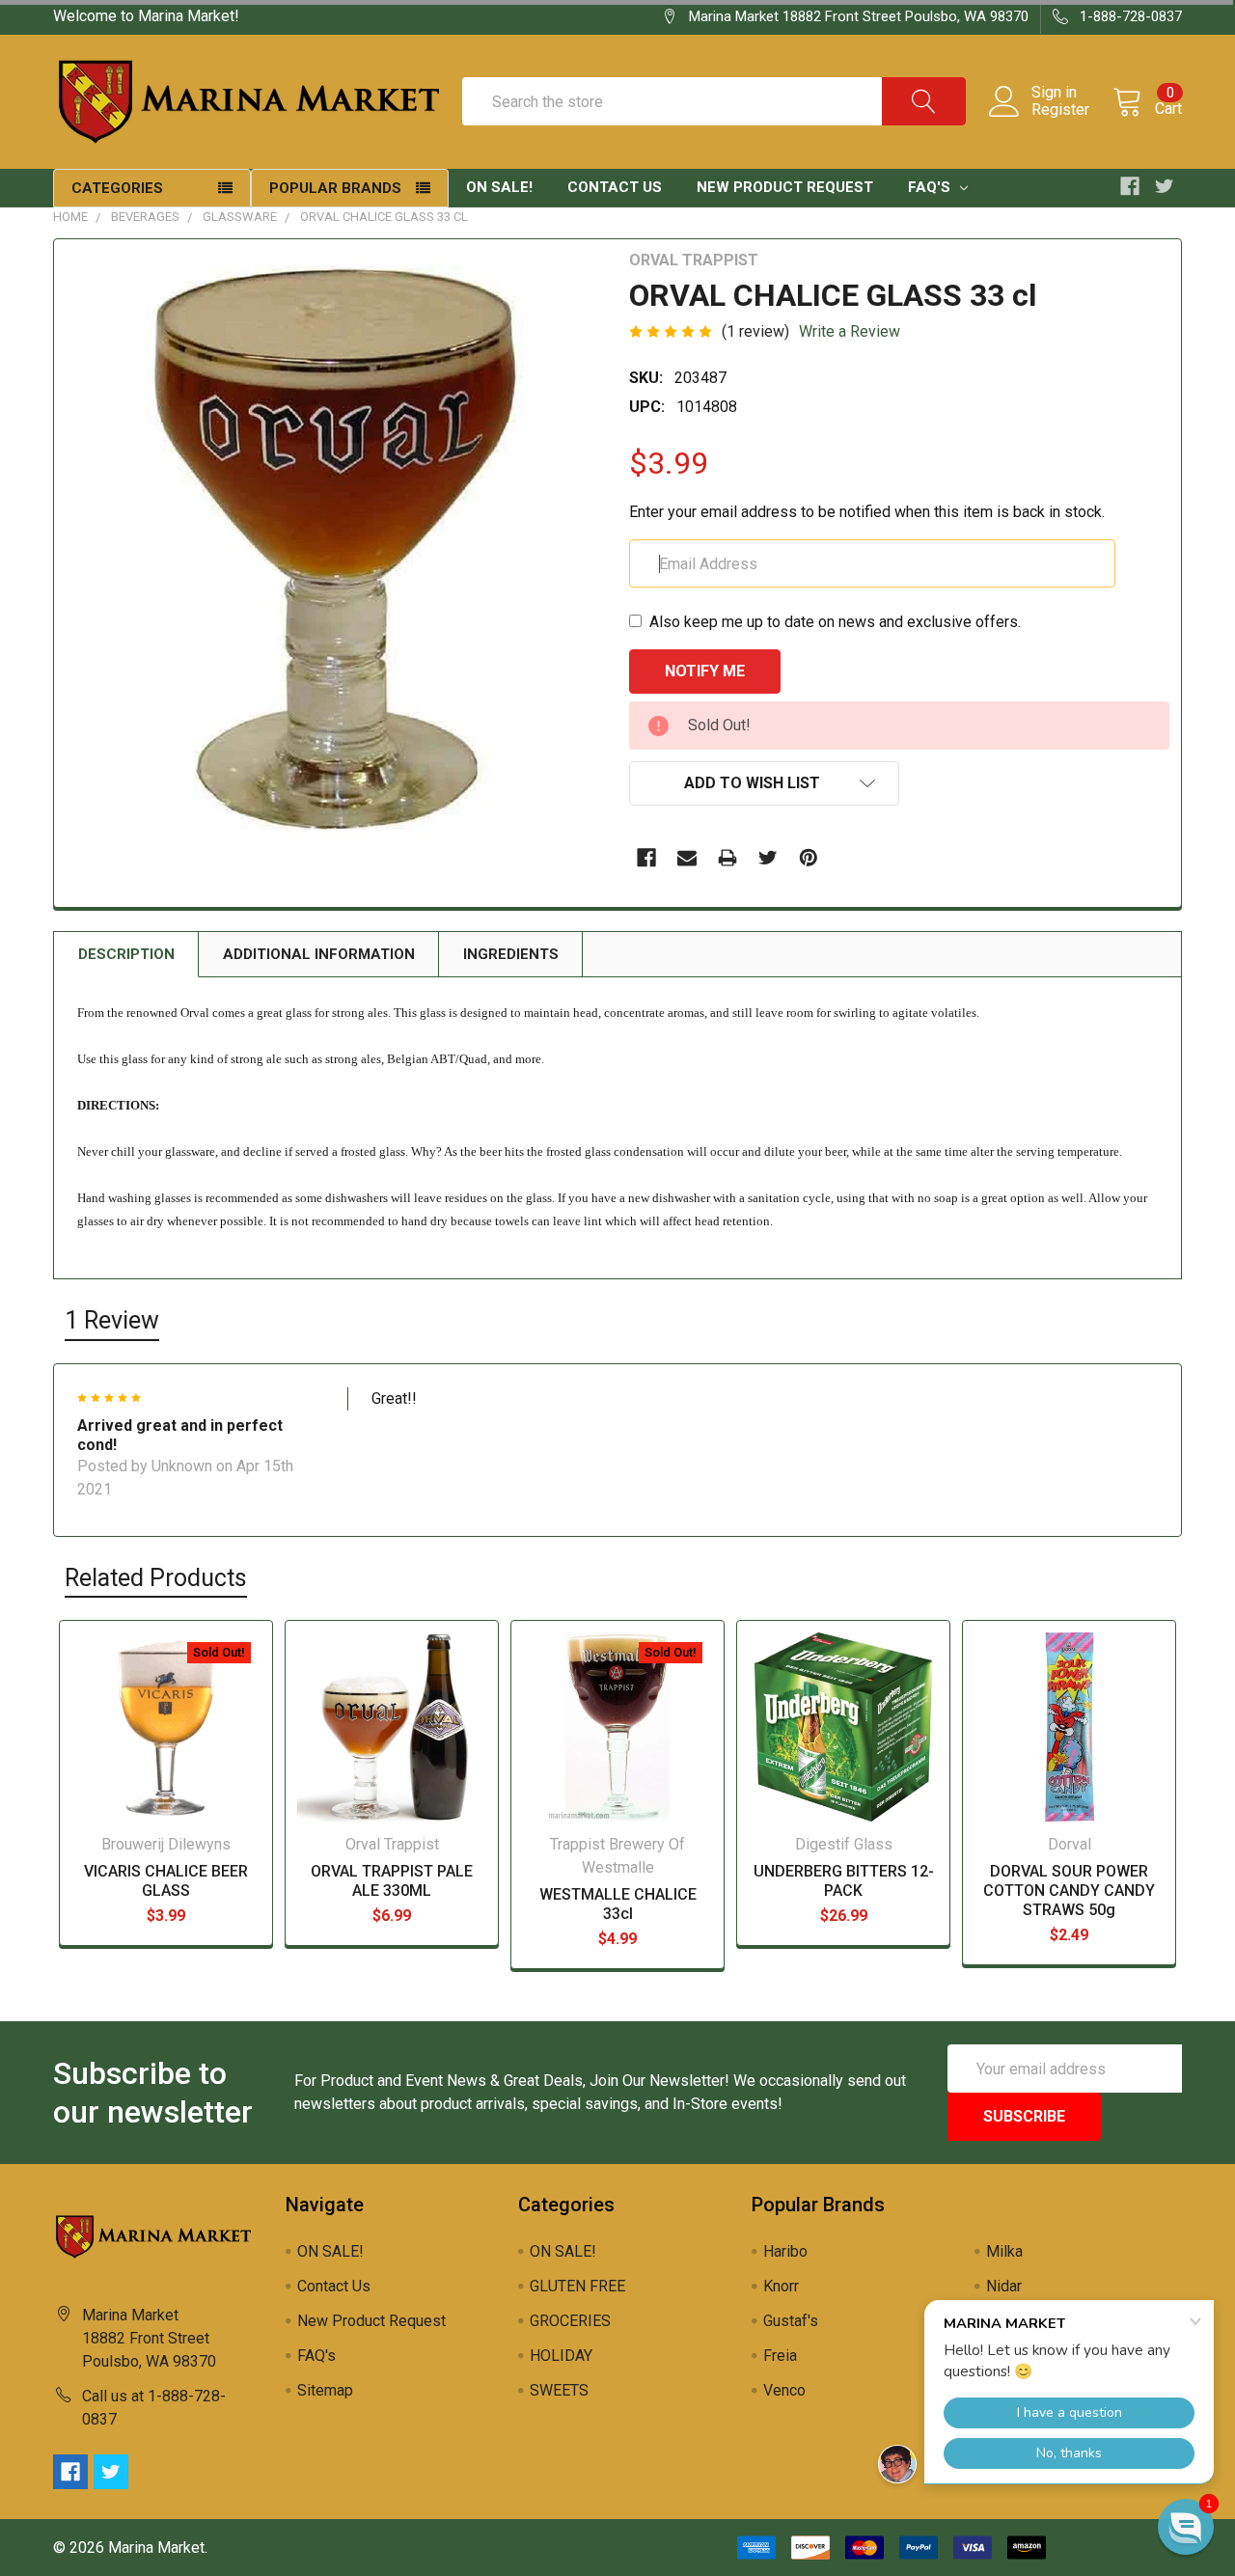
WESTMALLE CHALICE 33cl (618, 1904)
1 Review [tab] (112, 1320)
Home (70, 217)
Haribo (785, 2251)
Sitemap (325, 2390)
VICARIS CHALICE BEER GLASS (166, 1881)
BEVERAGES (145, 217)
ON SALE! (499, 187)
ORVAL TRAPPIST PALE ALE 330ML (392, 1881)
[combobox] (714, 101)
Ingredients (511, 954)
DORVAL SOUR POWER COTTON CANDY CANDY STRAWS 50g (1069, 1891)
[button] (1186, 2527)
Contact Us (615, 187)
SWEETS (559, 2390)
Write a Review (850, 331)
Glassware (240, 217)
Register (1060, 110)
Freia (780, 2356)
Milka (1004, 2251)
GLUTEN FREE (577, 2286)
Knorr (781, 2286)
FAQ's (931, 187)
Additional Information (319, 954)
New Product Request (785, 187)
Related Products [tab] (156, 1578)
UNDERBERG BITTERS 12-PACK (844, 1881)
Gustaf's (791, 2321)
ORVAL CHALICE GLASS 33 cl (384, 217)
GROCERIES (570, 2321)
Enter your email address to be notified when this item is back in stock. (867, 512)
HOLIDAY (561, 2356)
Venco (784, 2390)
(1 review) (755, 331)
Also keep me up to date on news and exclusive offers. (835, 622)
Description (126, 954)
